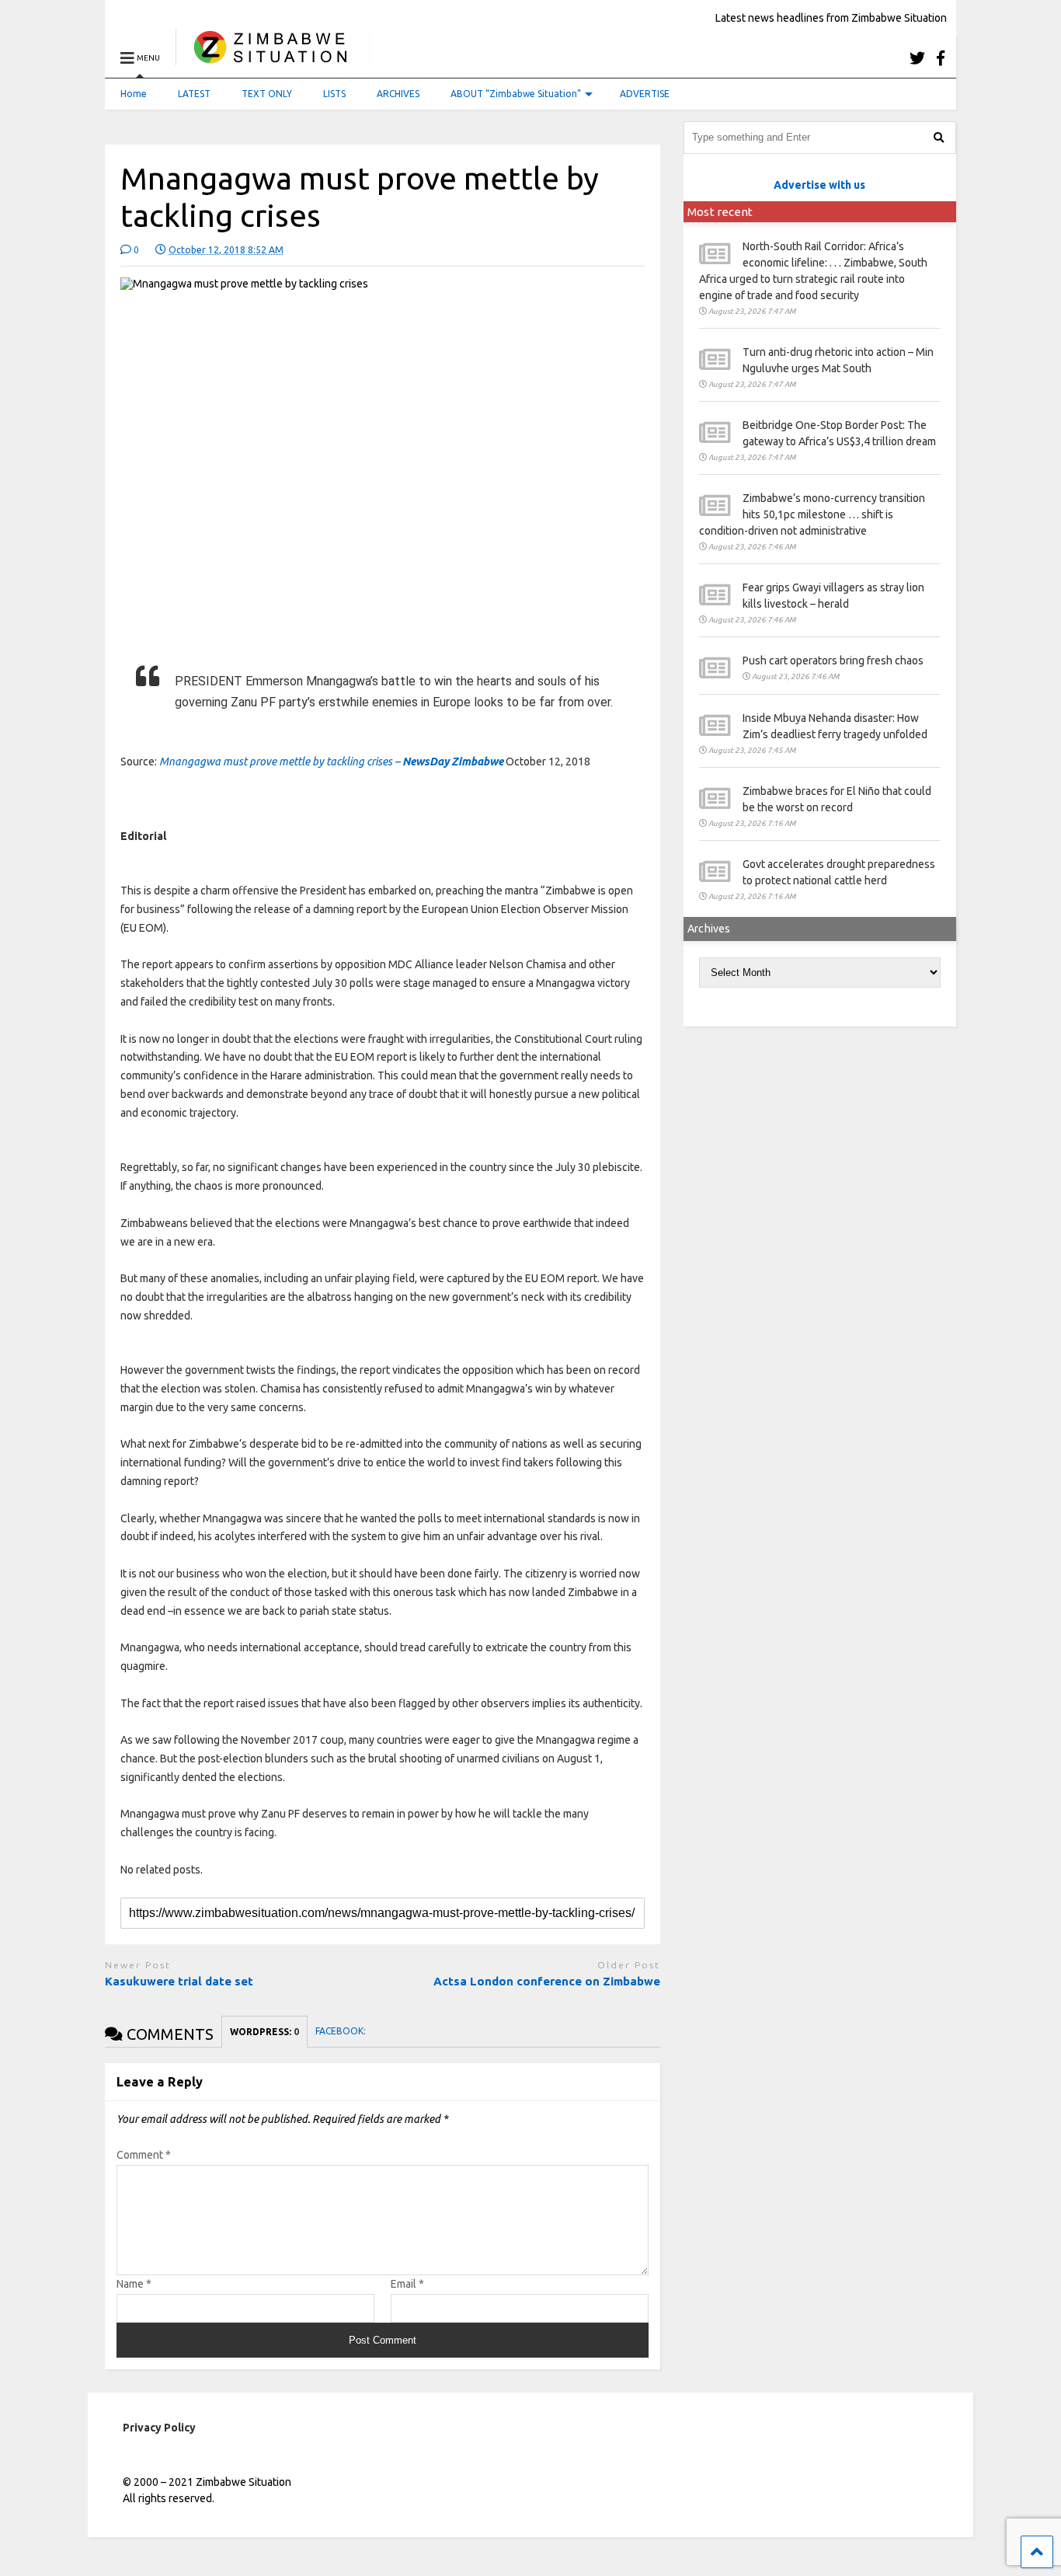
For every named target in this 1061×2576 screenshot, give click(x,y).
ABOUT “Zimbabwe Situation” (516, 94)
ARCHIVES (398, 94)
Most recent (720, 212)
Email (407, 2284)
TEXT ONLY (267, 94)
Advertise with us (819, 185)
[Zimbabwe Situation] (274, 58)
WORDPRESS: (264, 2032)
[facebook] (941, 58)
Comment (144, 2155)
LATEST (194, 94)
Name (134, 2284)
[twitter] (917, 58)
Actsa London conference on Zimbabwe (547, 1981)
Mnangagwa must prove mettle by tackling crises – (331, 762)
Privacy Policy (159, 2428)
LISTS (334, 94)
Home (134, 94)
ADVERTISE (645, 94)
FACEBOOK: (342, 2031)
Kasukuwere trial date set (181, 1981)
